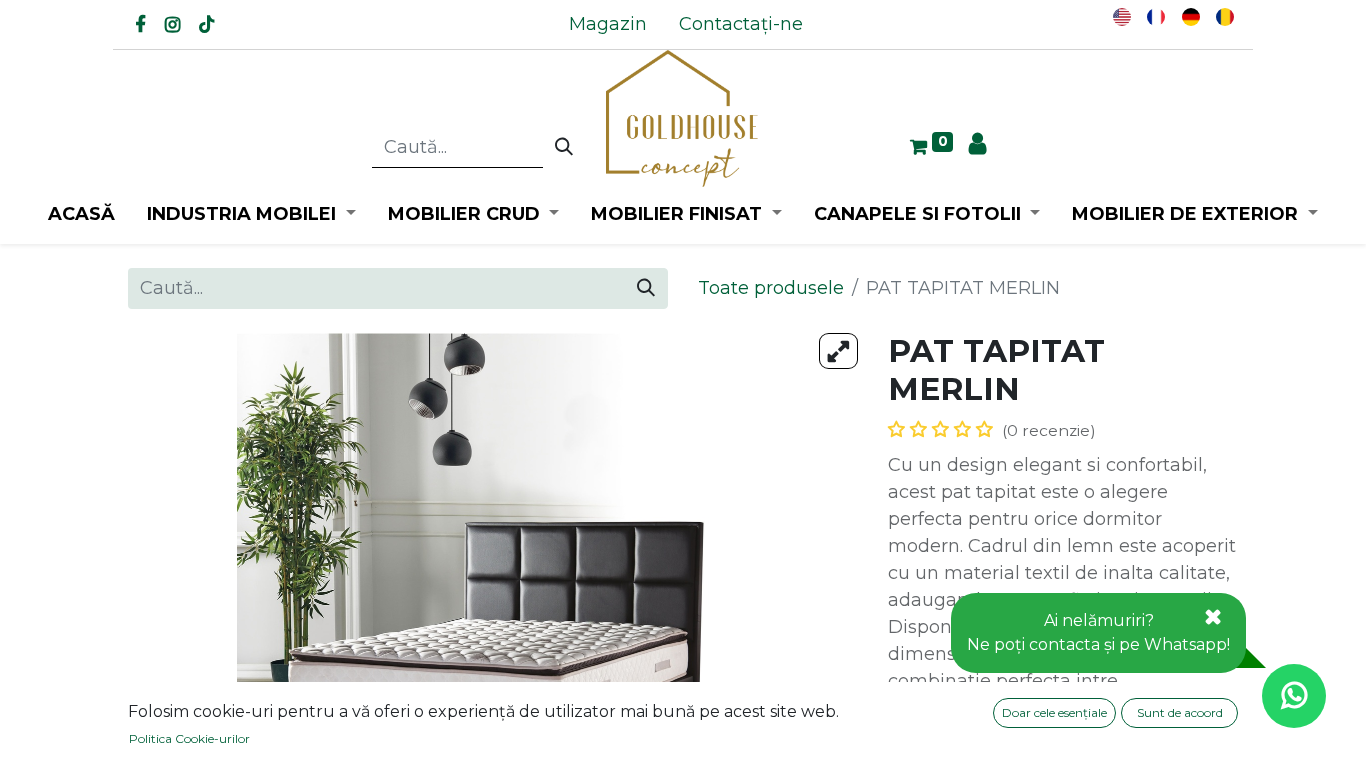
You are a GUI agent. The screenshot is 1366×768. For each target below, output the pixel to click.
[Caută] (564, 148)
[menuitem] (608, 24)
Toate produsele (771, 288)
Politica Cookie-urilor (189, 738)
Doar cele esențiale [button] (1054, 712)
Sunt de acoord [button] (1180, 712)
